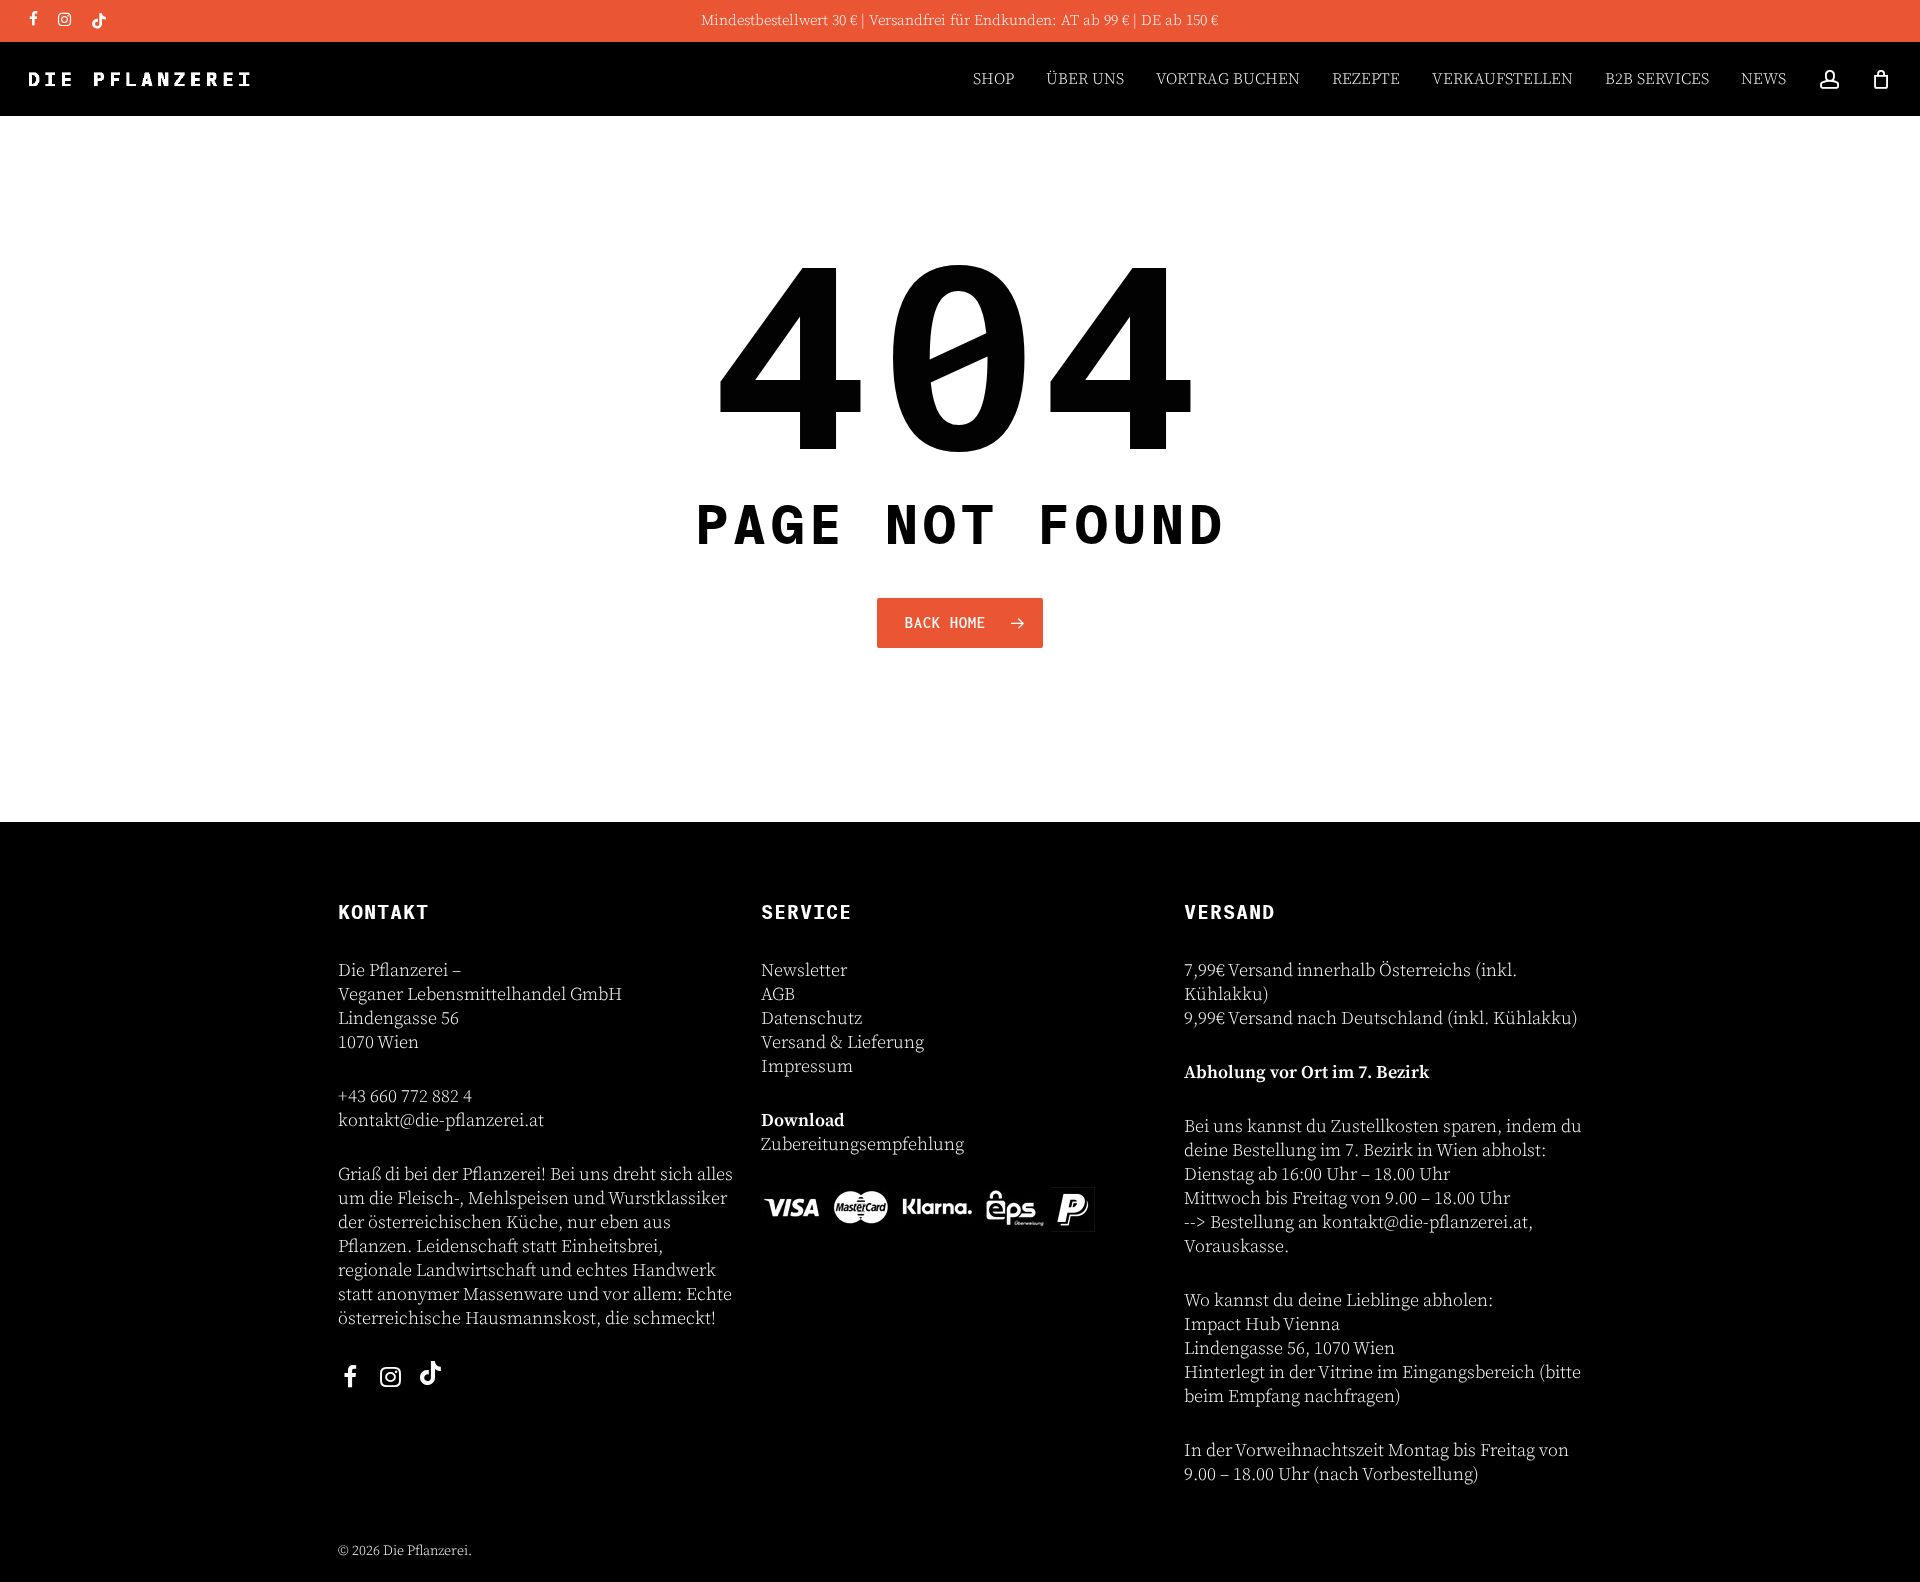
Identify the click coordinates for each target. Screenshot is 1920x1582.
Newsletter (804, 970)
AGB (778, 994)
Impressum (807, 1066)
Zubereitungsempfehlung (862, 1144)
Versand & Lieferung (842, 1042)
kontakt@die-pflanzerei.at (441, 1120)
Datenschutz (811, 1018)
